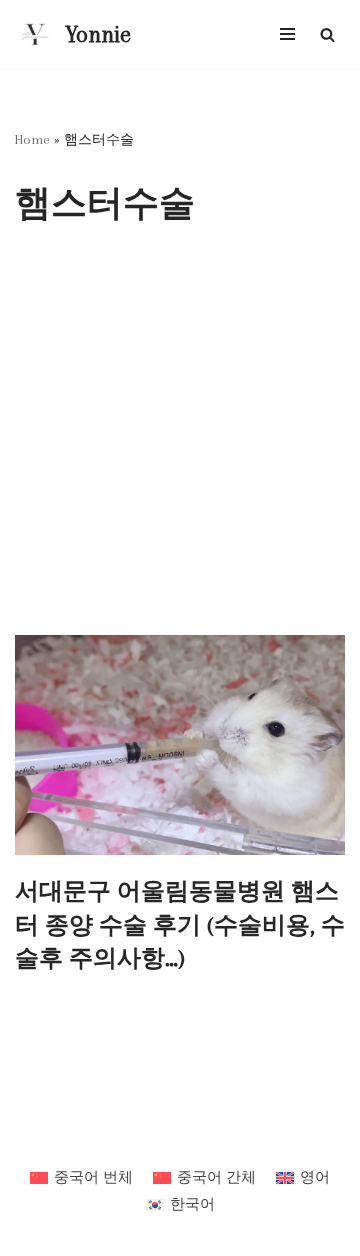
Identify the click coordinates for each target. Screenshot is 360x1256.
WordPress (237, 1136)
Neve (105, 1136)
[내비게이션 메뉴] (287, 34)
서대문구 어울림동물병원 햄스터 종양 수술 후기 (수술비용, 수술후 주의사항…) (180, 924)
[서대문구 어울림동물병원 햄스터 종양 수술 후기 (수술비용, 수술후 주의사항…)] (180, 745)
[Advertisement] (180, 445)
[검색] (327, 34)
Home (32, 139)
